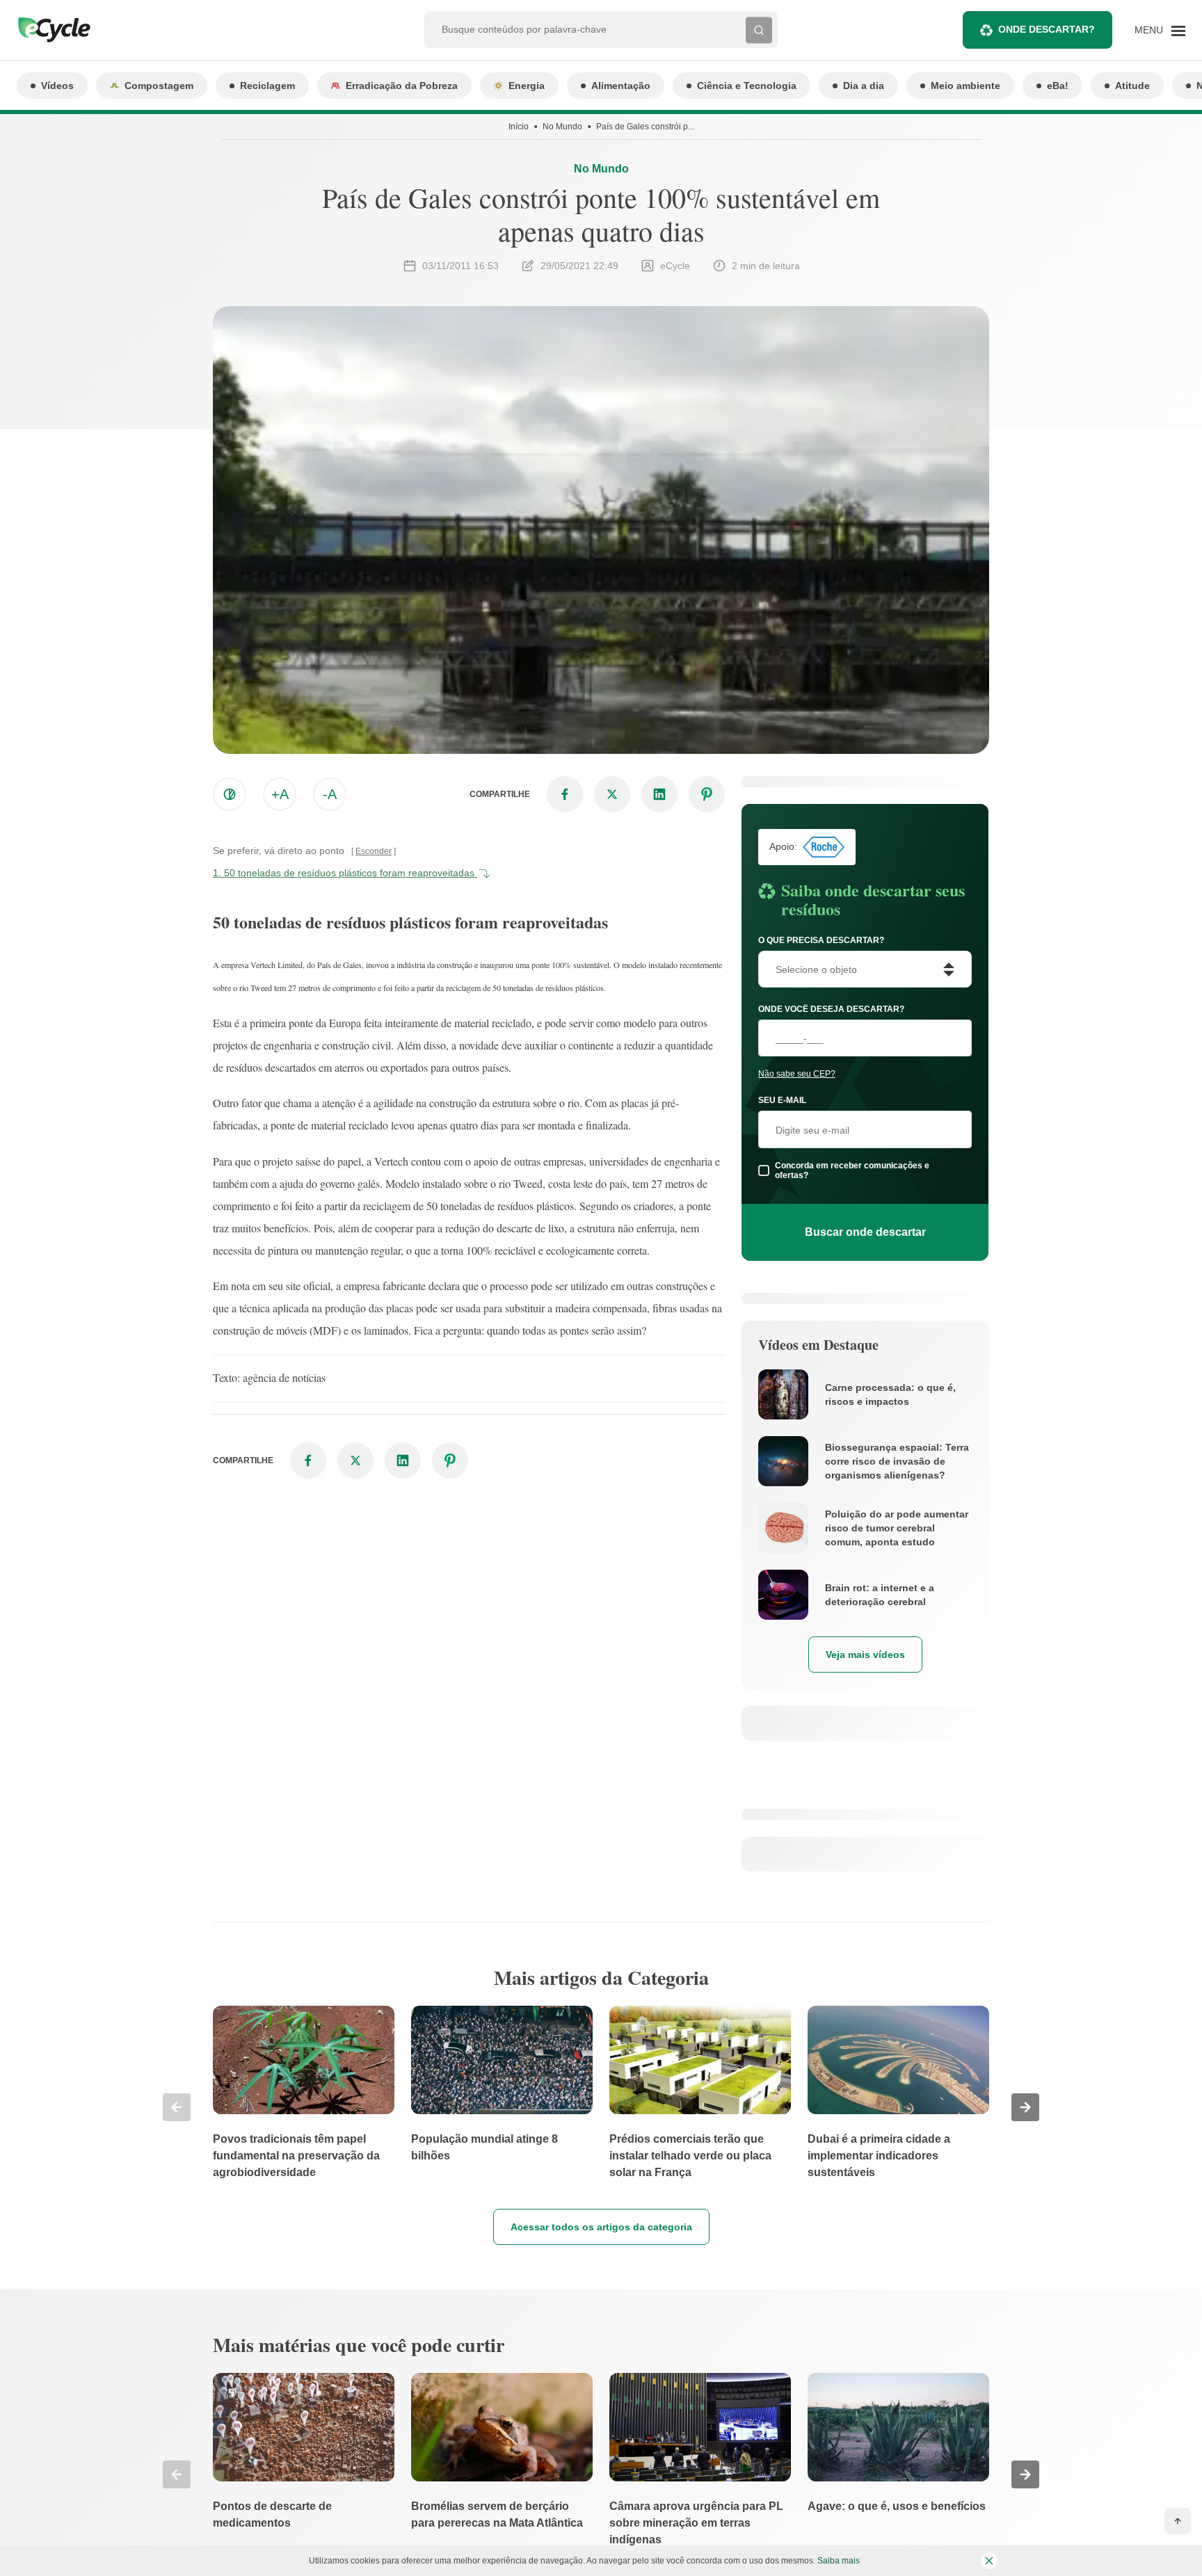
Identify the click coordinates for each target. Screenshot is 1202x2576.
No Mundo (562, 127)
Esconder (374, 851)
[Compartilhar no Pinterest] (707, 794)
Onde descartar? (1047, 29)
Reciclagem (267, 86)
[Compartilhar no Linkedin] (659, 794)
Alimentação (621, 86)
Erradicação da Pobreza (402, 86)
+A (280, 794)
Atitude (1132, 86)
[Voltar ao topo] (1178, 2521)
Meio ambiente (965, 86)
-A (330, 794)
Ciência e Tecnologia (747, 86)
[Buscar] (759, 30)
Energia (527, 86)
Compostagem (159, 86)
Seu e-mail (782, 1100)
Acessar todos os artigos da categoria (601, 2227)
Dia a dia (864, 86)
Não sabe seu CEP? (797, 1074)
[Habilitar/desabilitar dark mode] (230, 794)
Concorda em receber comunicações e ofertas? (852, 1170)
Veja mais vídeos (865, 1655)
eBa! (1058, 86)
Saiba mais (839, 2561)
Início (519, 127)
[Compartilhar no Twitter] (612, 794)
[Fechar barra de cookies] (989, 2561)
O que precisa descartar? (821, 940)
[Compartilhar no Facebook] (565, 794)
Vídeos (57, 86)
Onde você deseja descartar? (831, 1009)
